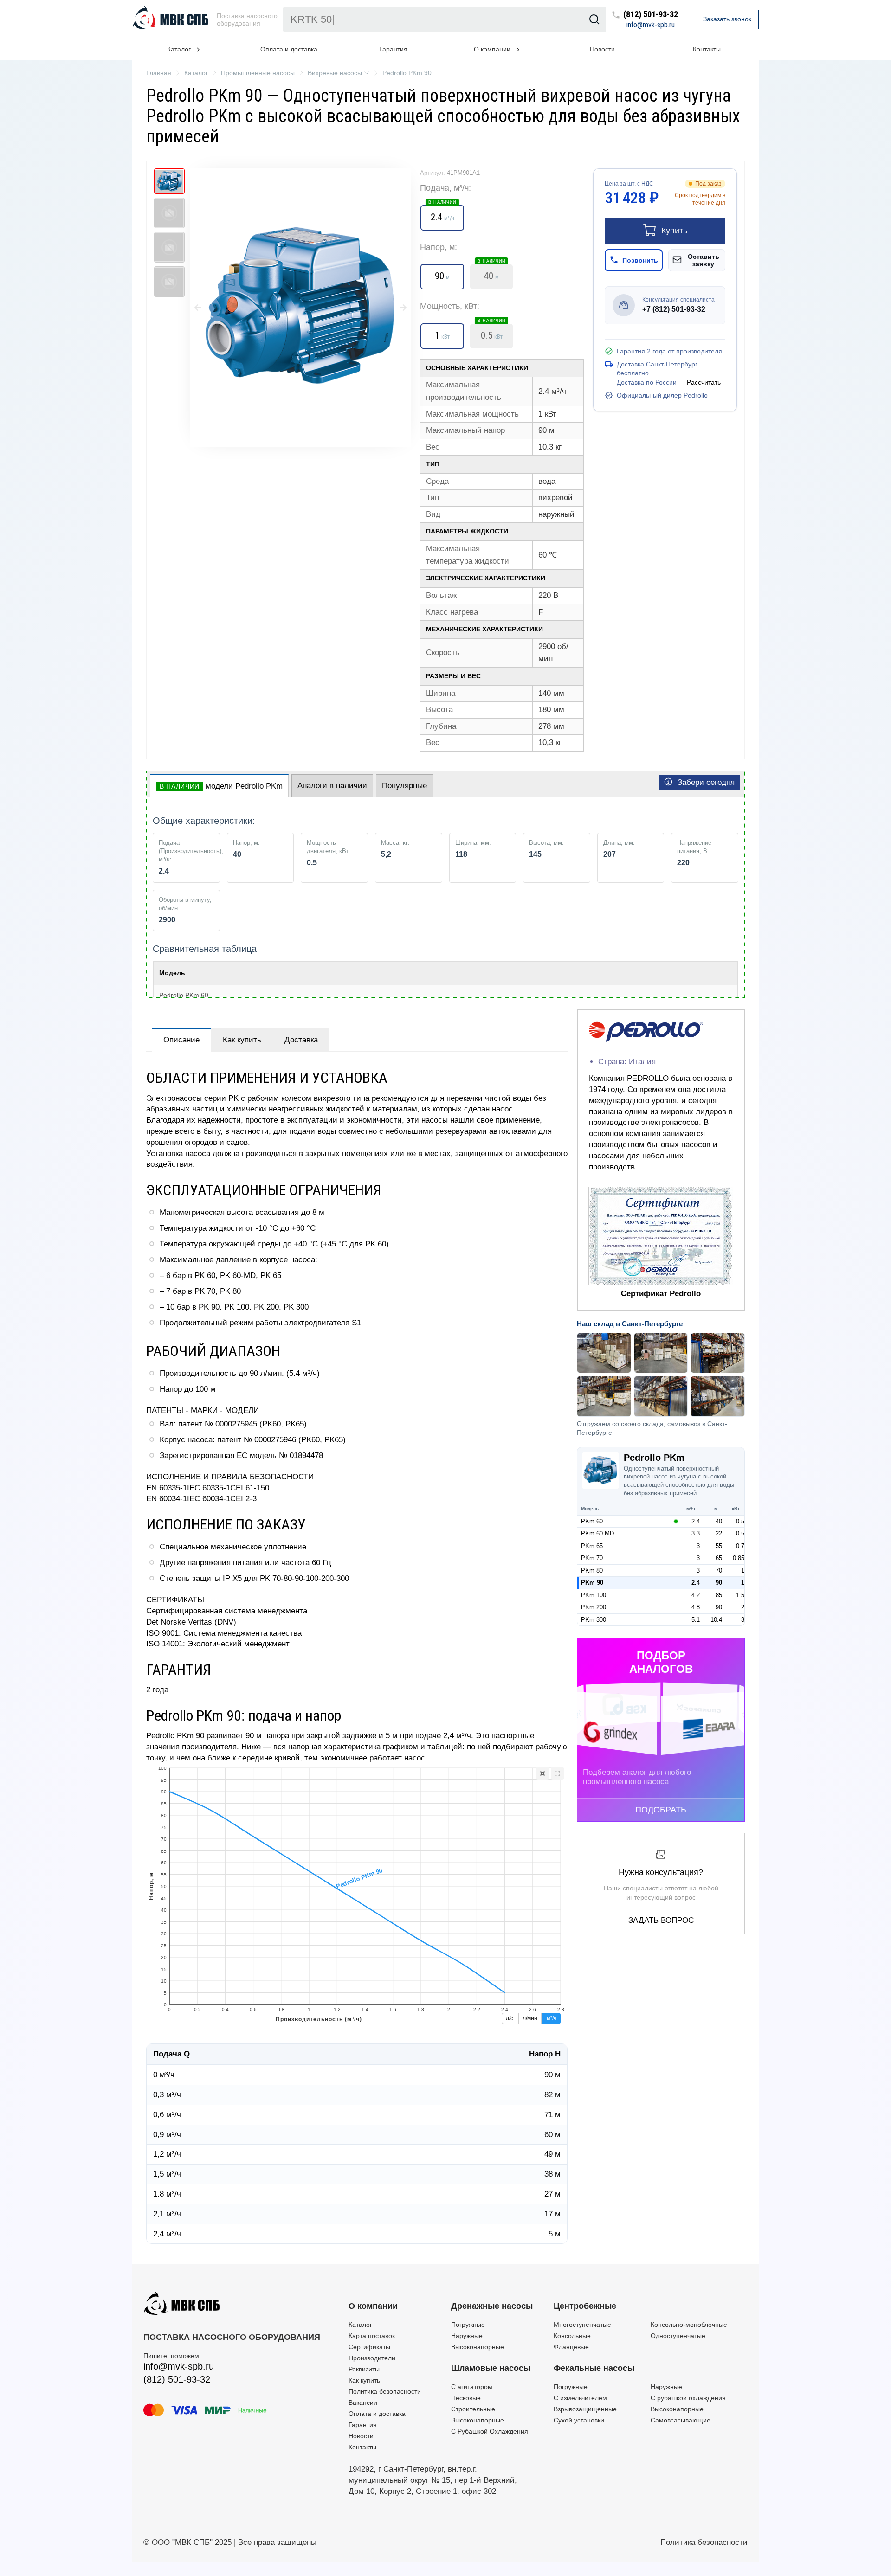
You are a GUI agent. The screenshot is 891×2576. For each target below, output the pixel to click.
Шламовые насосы (491, 2368)
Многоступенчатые (582, 2325)
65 (719, 1558)
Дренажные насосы (492, 2306)
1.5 (740, 1595)
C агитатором (472, 2387)
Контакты (707, 49)
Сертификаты (369, 2347)
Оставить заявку (704, 260)
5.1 (696, 1620)
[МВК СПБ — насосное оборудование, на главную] (172, 19)
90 (719, 1583)
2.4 (442, 214)
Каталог (360, 2325)
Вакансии (363, 2403)
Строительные (473, 2409)
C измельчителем (580, 2398)
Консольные (572, 2336)
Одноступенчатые (678, 2336)
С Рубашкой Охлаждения (490, 2431)
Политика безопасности (385, 2391)
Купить (674, 231)
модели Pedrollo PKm (221, 786)
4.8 (696, 1607)
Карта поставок (372, 2336)
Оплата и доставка (289, 49)
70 (719, 1571)
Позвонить (640, 260)
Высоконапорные (478, 2347)
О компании (373, 2306)
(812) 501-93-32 (651, 15)
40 (491, 273)
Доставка (301, 1040)
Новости (602, 49)
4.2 (696, 1595)
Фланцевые (571, 2347)
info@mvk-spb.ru (651, 25)
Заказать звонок (727, 19)
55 (719, 1546)
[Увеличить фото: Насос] (300, 308)
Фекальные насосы (594, 2368)
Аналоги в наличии (332, 786)
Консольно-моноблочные (689, 2325)
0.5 (491, 333)
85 (719, 1595)
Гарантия (393, 49)
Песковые (466, 2398)
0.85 (739, 1558)
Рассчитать (704, 382)
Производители (372, 2358)
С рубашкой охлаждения (688, 2398)
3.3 (696, 1533)
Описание (181, 1040)
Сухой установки (579, 2420)
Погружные (468, 2325)
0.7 (740, 1546)
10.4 (716, 1620)
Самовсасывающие (681, 2420)
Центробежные (585, 2306)
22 (719, 1533)
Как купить (242, 1040)
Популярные (404, 786)
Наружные (467, 2336)
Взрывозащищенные (585, 2409)
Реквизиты (364, 2369)
